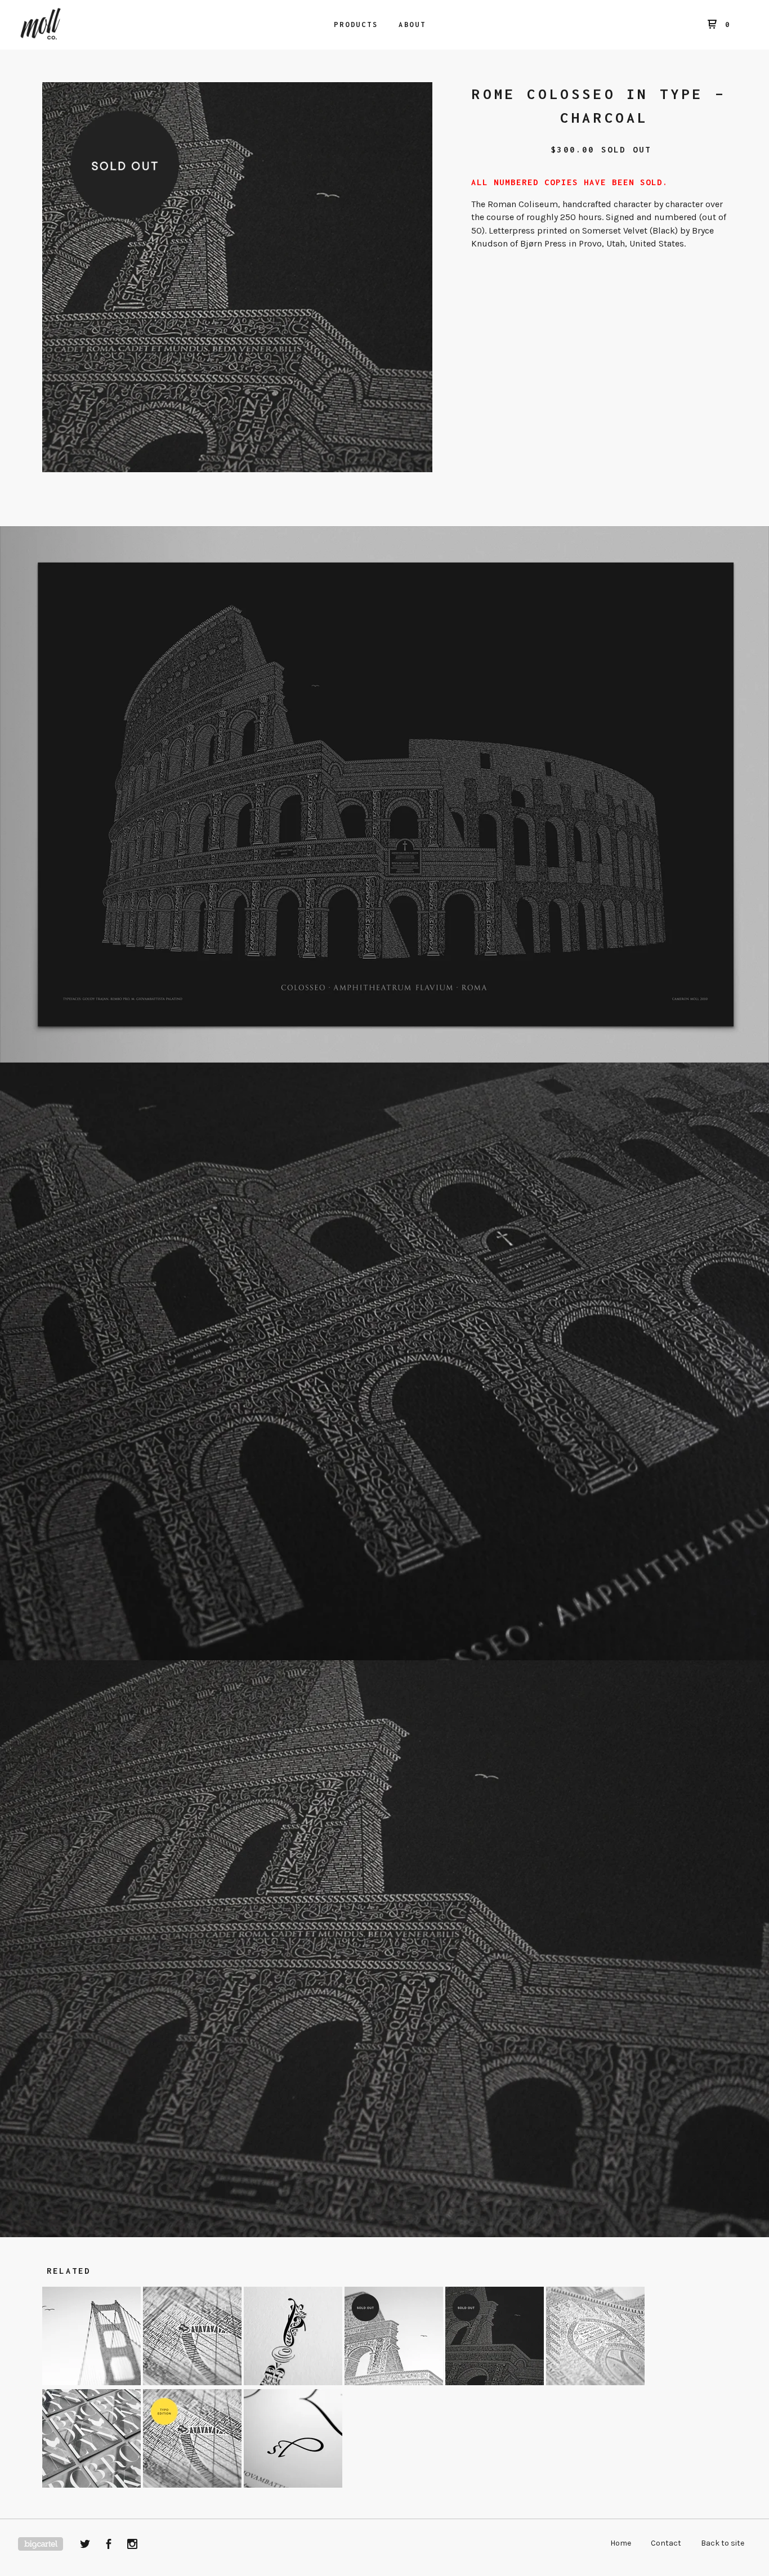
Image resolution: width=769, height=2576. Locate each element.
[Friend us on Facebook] (109, 2546)
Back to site (723, 2543)
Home (621, 2543)
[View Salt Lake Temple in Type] (294, 2382)
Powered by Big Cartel (41, 2544)
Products (356, 24)
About (412, 24)
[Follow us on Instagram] (132, 2546)
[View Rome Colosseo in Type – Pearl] (395, 2382)
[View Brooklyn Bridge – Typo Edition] (193, 2485)
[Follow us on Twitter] (85, 2546)
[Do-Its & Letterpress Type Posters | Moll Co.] (77, 25)
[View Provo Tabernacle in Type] (595, 2382)
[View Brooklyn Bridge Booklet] (93, 2485)
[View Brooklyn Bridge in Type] (193, 2382)
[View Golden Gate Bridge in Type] (93, 2382)
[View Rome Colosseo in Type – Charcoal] (496, 2382)
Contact (666, 2543)
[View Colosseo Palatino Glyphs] (293, 2485)
